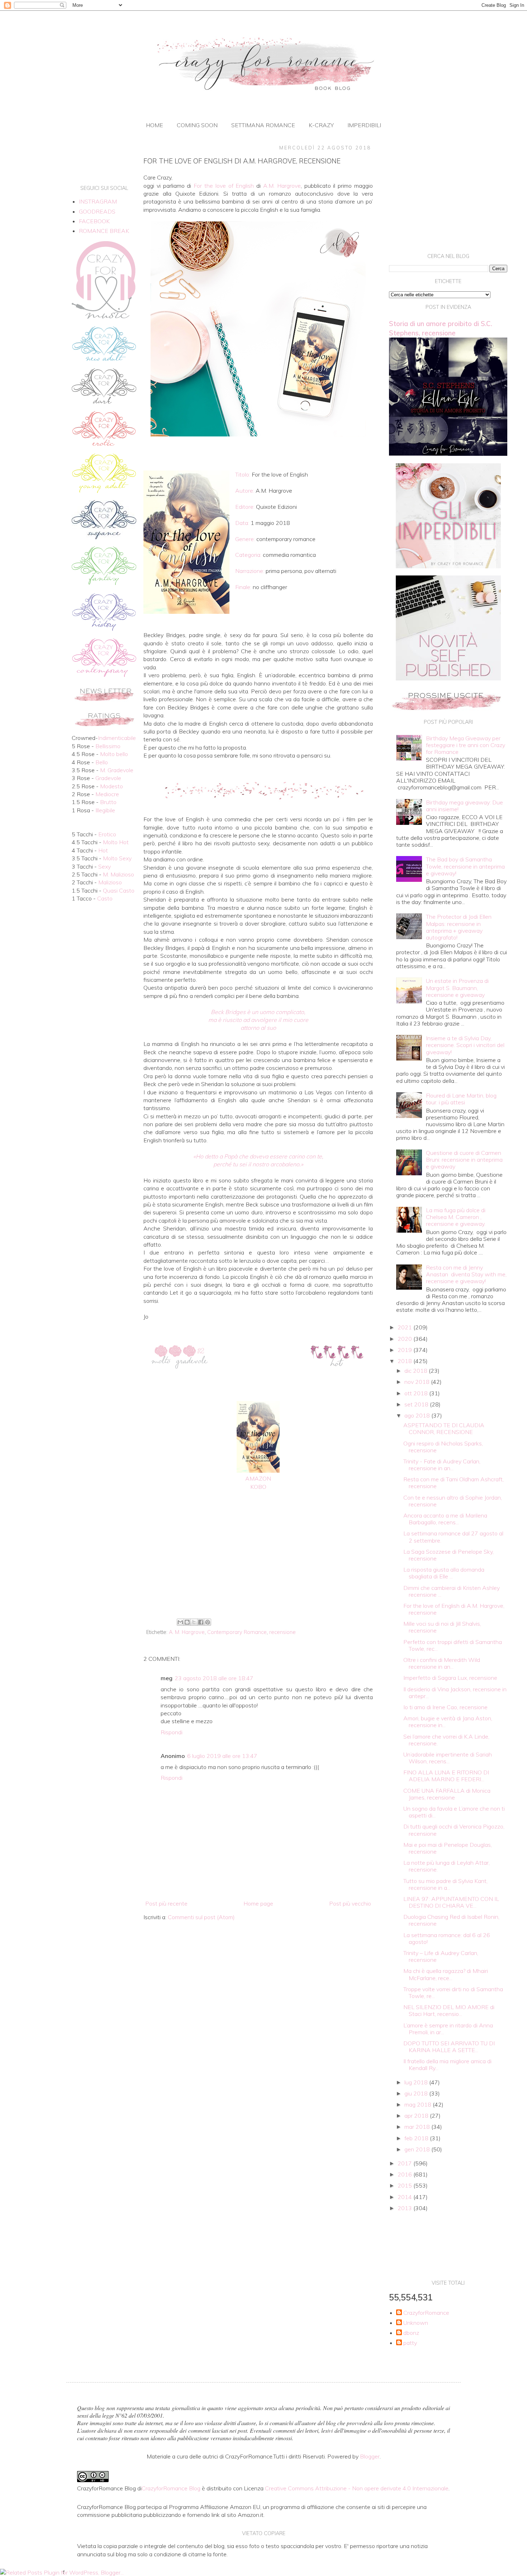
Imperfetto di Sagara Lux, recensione (450, 1678)
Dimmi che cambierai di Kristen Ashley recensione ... (452, 1591)
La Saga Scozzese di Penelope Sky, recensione (448, 1555)
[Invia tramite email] (180, 1622)
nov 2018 (418, 1382)
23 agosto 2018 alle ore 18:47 (214, 1678)
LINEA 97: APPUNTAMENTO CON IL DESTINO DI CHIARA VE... (451, 1902)
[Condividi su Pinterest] (208, 1622)
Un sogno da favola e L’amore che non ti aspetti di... (454, 1812)
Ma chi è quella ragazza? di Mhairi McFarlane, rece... (446, 1974)
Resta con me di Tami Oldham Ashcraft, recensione (454, 1483)
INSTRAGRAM (98, 201)
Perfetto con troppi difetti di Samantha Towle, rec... (453, 1645)
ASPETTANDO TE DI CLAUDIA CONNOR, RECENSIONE (444, 1428)
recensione (283, 1632)
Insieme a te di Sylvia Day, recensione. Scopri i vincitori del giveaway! (465, 1045)
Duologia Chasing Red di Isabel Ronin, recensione (451, 1920)
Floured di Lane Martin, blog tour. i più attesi (461, 1099)
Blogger (370, 2456)
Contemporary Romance (237, 1632)
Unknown (416, 2323)
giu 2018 (417, 2093)
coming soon (197, 125)
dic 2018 (417, 1371)
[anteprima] (448, 566)
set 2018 (417, 1404)
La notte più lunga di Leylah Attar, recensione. (447, 1866)
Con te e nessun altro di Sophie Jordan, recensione (453, 1501)
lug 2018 (417, 2082)
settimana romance (263, 125)
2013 (405, 2208)
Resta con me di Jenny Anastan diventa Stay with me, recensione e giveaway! (466, 1274)
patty (410, 2343)
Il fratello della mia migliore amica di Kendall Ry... (447, 2064)
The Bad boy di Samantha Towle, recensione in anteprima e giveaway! (465, 866)
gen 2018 (418, 2149)
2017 (405, 2163)
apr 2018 (417, 2116)
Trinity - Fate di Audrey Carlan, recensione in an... (442, 1465)
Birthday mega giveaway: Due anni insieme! (464, 806)
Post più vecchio (350, 1903)
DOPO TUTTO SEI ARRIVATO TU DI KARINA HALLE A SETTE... (449, 2047)
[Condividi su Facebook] (201, 1622)
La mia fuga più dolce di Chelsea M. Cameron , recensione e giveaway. (456, 1217)
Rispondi (172, 1732)
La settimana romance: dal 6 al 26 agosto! (447, 1938)
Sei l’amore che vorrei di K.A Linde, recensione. (446, 1740)
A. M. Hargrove (187, 1632)
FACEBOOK (94, 221)
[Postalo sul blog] (187, 1622)
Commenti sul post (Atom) (201, 1917)
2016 (405, 2174)
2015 (405, 2185)
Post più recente (166, 1903)
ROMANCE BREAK (104, 231)
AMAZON (258, 1478)
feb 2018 (417, 2138)
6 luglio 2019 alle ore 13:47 (222, 1756)
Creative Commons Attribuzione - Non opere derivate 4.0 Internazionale (357, 2488)
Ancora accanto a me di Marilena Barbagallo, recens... (445, 1519)
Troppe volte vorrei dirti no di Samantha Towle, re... (453, 1992)
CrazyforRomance (426, 2313)
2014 (405, 2197)
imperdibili (364, 125)
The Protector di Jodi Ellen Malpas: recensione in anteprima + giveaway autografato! (459, 927)
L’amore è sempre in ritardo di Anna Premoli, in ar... (448, 2029)
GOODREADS (97, 211)
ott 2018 (417, 1393)
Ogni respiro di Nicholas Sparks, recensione (443, 1447)
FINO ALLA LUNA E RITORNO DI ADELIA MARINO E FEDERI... (446, 1776)
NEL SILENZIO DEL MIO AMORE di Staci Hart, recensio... (449, 2010)
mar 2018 (418, 2127)
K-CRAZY (321, 125)
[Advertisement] (258, 1557)
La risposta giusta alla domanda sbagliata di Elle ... (444, 1573)
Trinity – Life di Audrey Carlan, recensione (441, 1956)
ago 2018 (418, 1415)
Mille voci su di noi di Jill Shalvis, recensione (442, 1627)
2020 (405, 1339)
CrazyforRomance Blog (171, 2488)
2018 (405, 1361)
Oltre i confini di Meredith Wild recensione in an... (442, 1663)
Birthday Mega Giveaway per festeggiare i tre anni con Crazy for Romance (466, 745)
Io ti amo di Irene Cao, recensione (445, 1707)
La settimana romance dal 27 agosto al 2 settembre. (453, 1537)
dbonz (411, 2333)
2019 (405, 1350)
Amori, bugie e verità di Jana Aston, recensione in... (448, 1722)
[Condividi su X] (194, 1622)
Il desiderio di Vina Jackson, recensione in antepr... (455, 1693)
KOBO (258, 1487)
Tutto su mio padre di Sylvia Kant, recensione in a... (445, 1884)
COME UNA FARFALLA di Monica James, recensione (447, 1794)
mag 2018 (419, 2104)
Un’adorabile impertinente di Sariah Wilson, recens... (448, 1758)
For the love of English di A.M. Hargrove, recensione (454, 1609)
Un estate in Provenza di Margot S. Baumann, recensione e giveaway (457, 988)
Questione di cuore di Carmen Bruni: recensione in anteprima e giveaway (464, 1160)
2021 (405, 1327)
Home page (258, 1903)
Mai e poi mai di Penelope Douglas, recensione (448, 1848)
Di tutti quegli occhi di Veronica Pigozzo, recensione (454, 1830)
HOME (155, 125)
